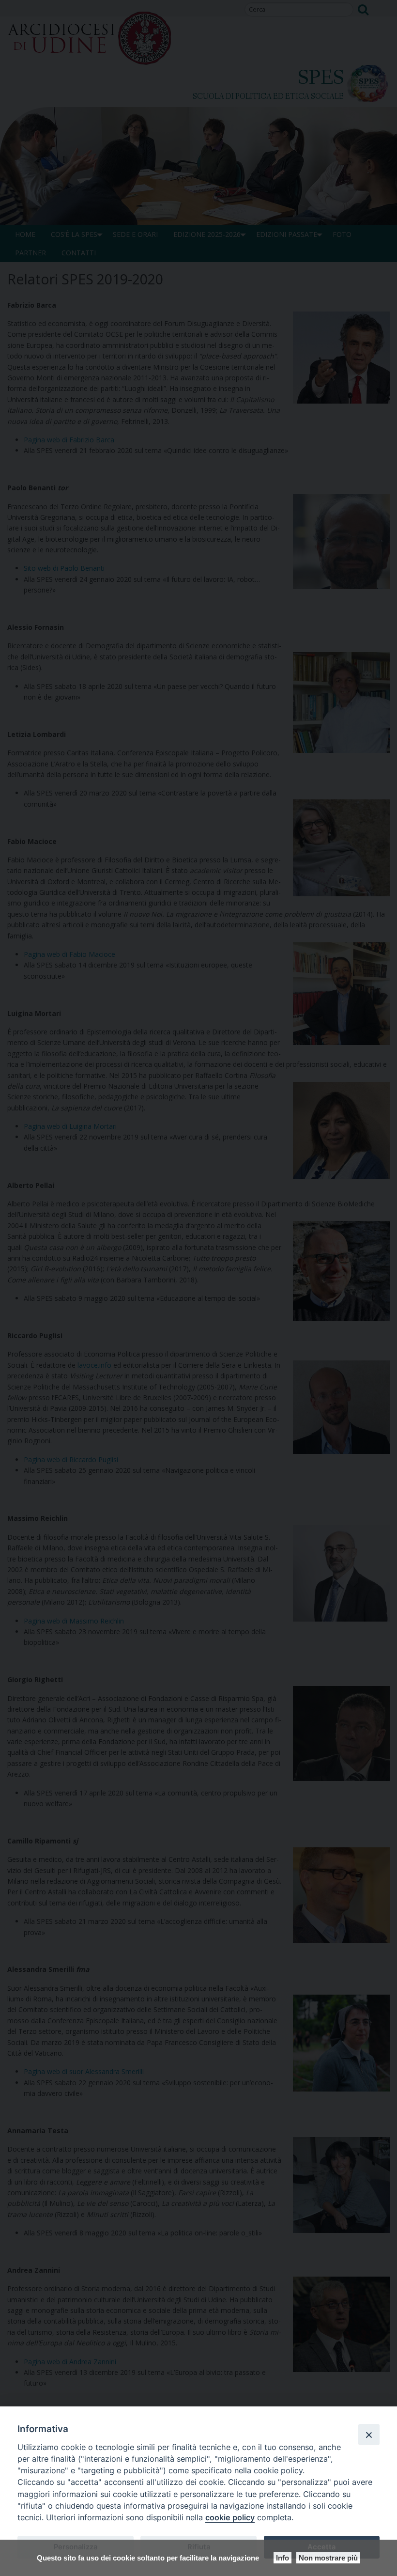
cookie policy (230, 2517)
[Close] (369, 2435)
